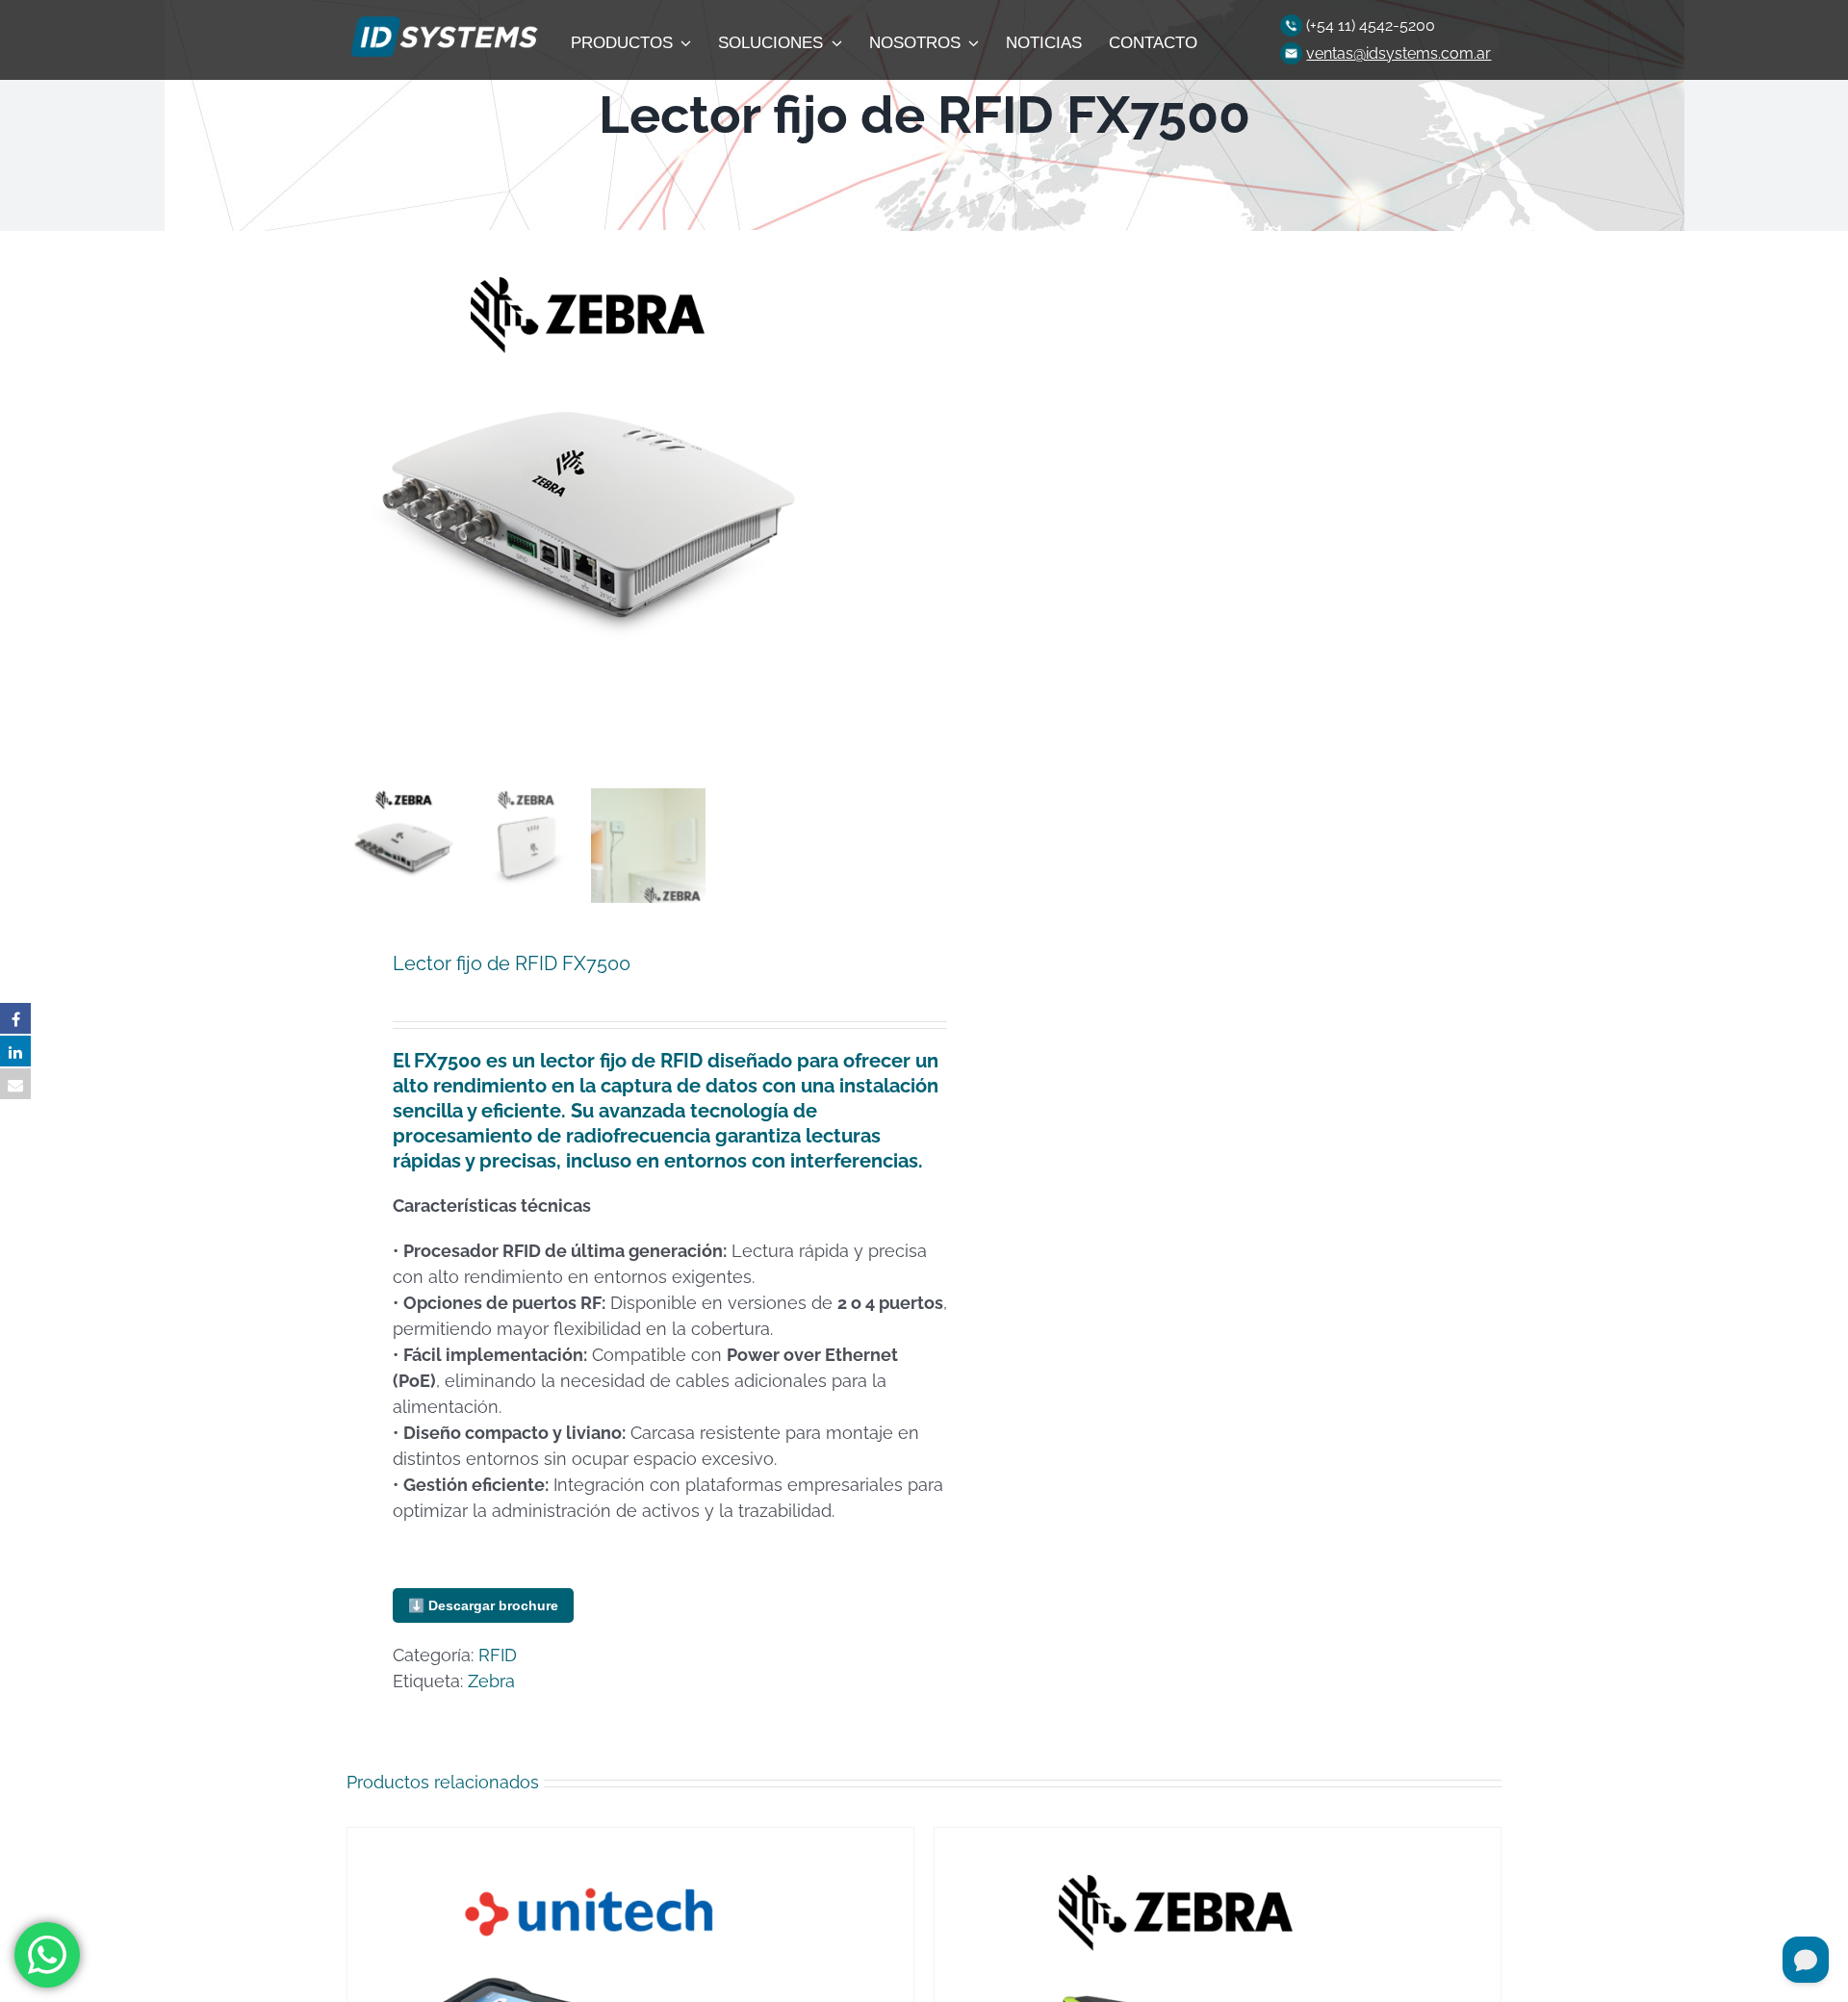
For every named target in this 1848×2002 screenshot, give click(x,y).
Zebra (491, 1681)
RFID (498, 1655)
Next (888, 506)
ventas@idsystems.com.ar (1399, 53)
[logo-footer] (442, 22)
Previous (361, 506)
